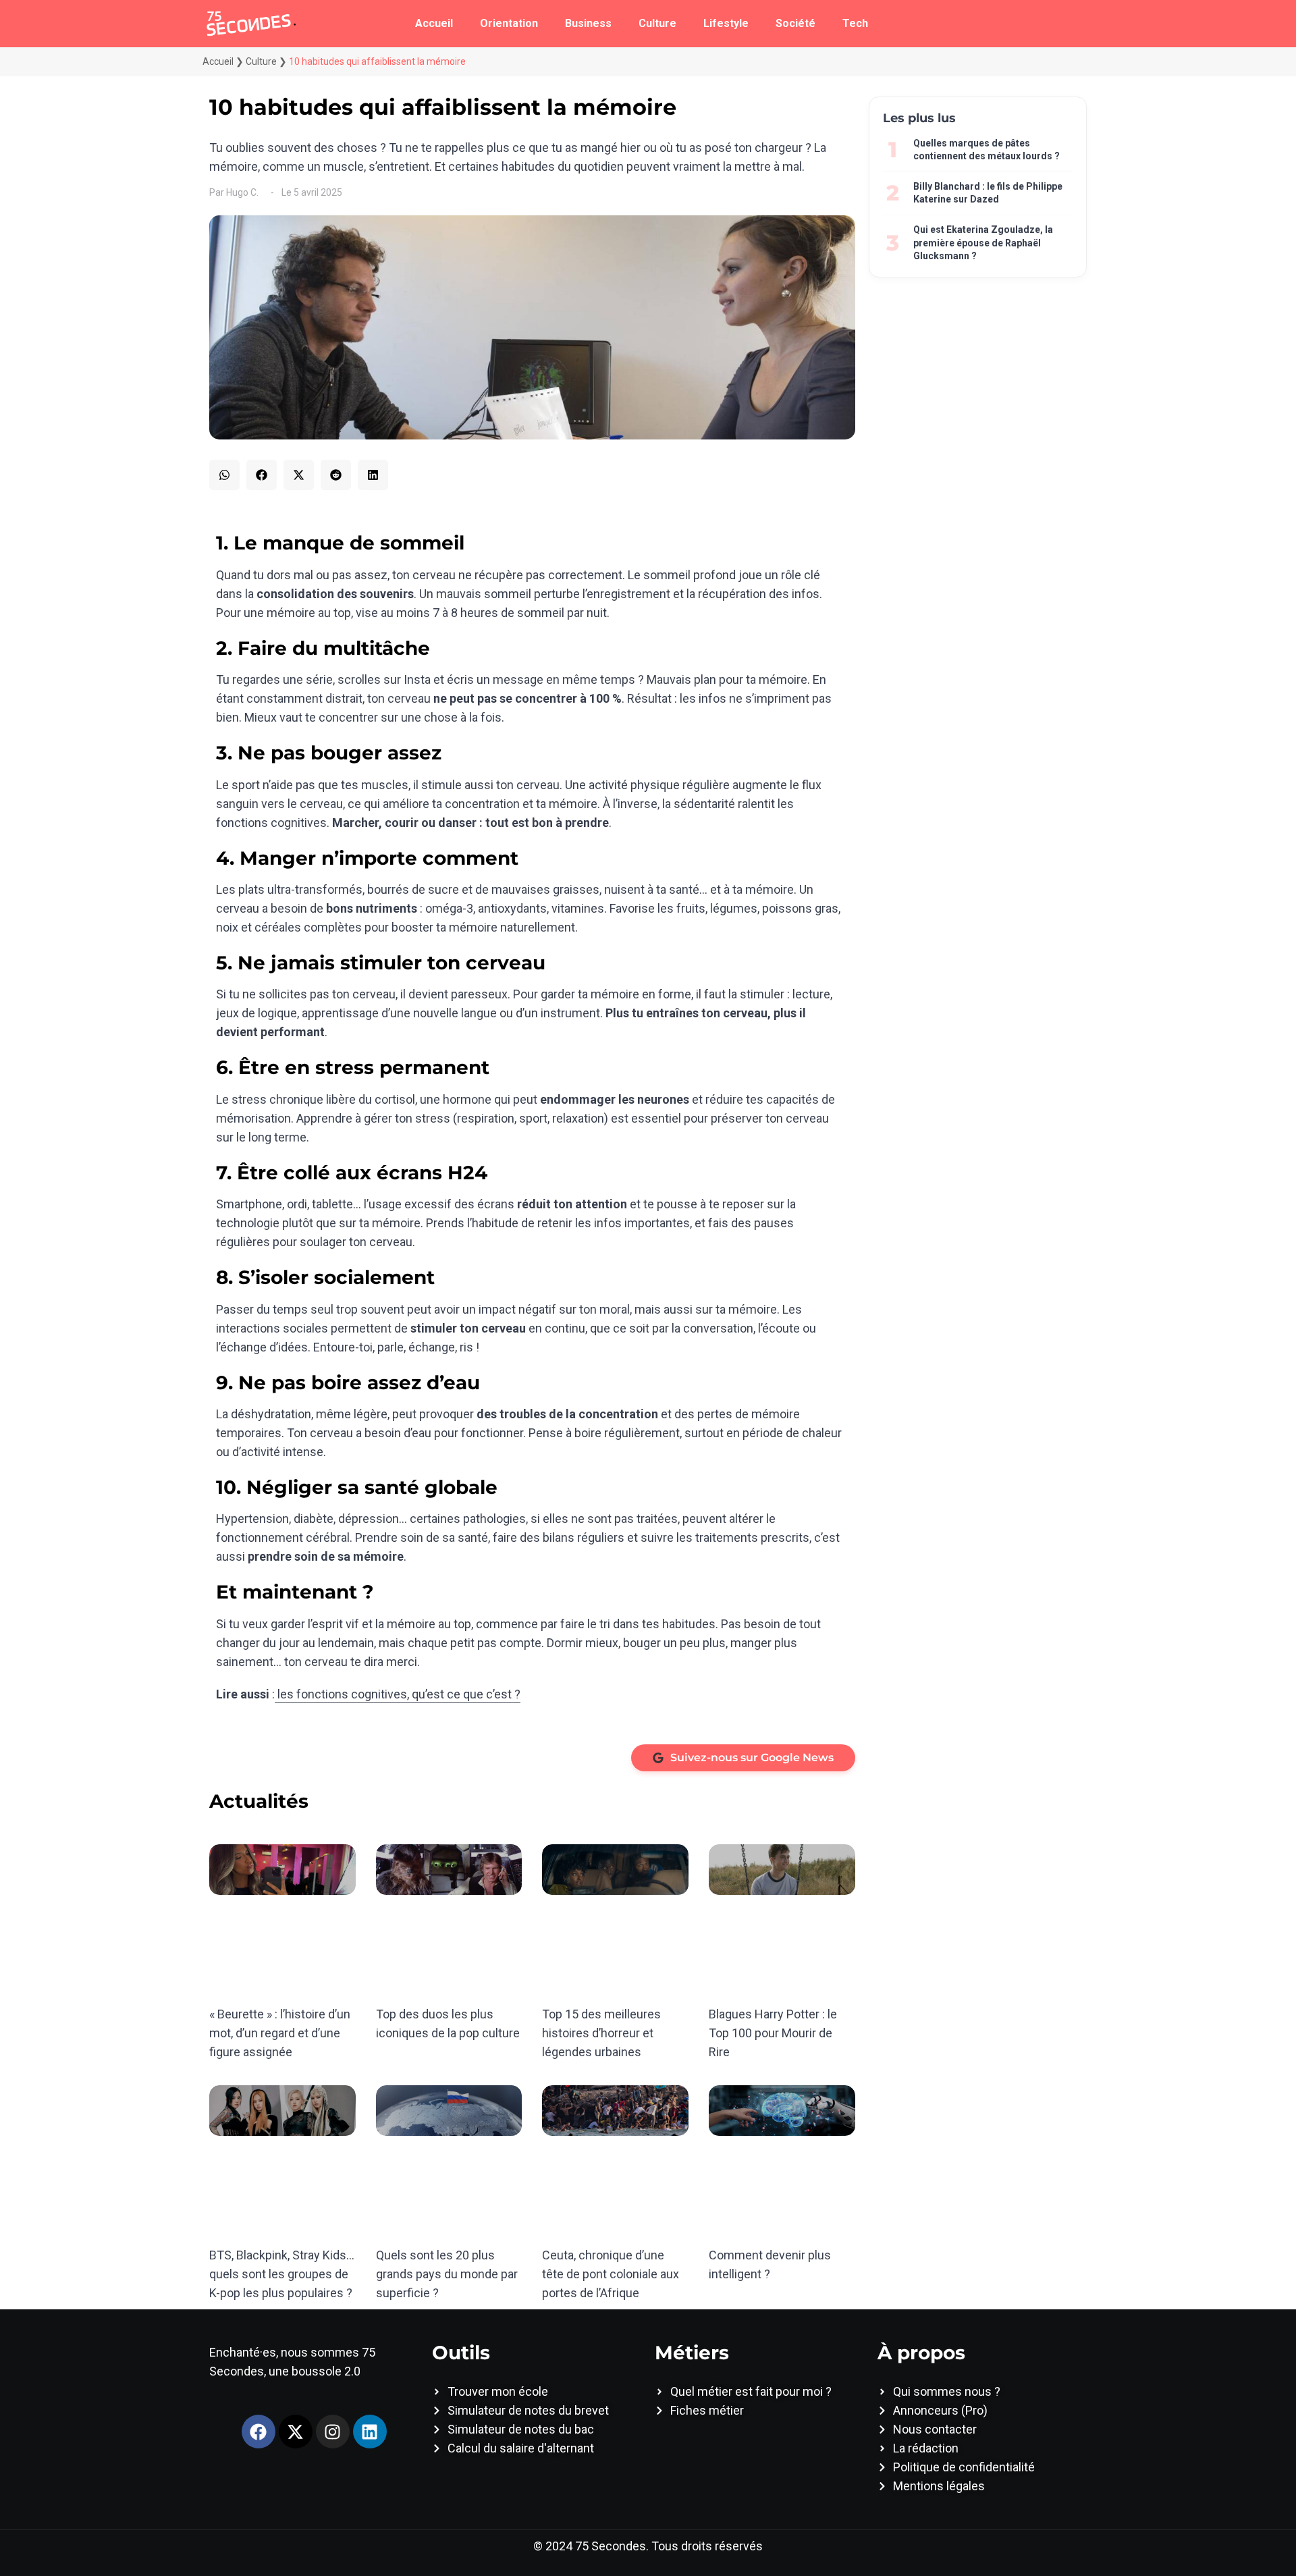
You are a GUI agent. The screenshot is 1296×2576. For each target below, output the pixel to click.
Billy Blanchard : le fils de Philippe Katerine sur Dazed (988, 193)
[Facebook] (259, 2432)
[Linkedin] (370, 2432)
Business (588, 23)
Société (795, 23)
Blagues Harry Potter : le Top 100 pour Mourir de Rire (773, 2033)
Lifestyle (726, 23)
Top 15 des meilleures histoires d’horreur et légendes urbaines (601, 2033)
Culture (657, 23)
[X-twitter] (296, 2432)
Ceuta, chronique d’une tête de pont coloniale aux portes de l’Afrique (611, 2274)
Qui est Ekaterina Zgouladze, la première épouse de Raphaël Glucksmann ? (983, 243)
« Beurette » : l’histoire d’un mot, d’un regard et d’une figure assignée (280, 2033)
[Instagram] (333, 2432)
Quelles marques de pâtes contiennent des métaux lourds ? (987, 150)
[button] (224, 475)
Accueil (434, 23)
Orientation (509, 23)
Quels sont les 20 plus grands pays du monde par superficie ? (447, 2274)
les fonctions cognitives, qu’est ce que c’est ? (398, 1694)
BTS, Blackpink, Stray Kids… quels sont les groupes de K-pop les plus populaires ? (282, 2274)
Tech (855, 23)
